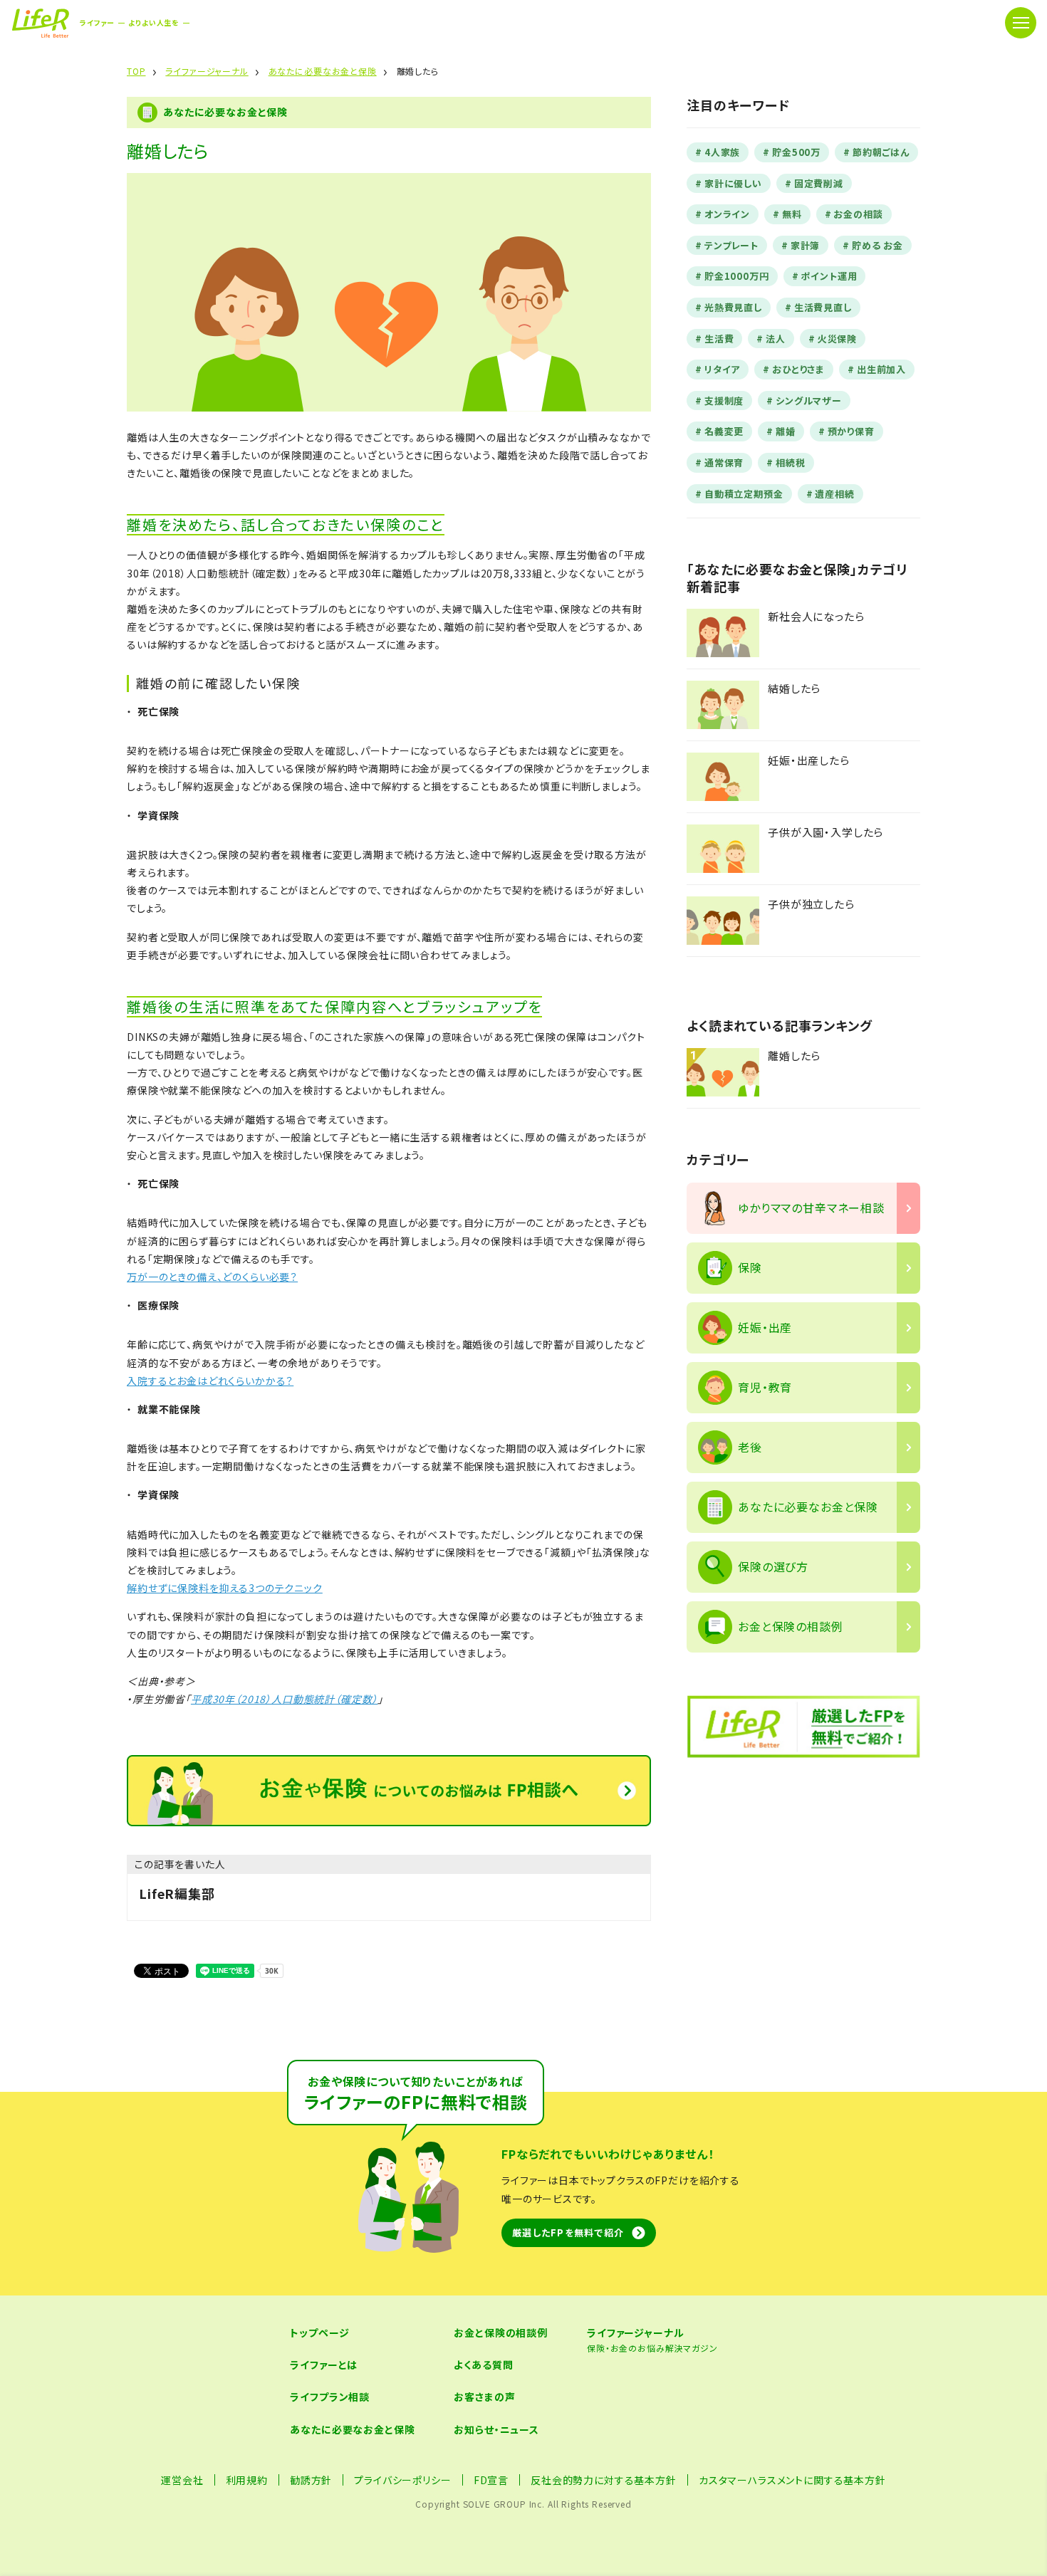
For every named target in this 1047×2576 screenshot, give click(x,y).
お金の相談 (858, 214)
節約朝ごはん (881, 152)
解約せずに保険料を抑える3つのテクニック (225, 1588)
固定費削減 (819, 183)
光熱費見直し (733, 307)
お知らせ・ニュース (496, 2429)
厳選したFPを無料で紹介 (568, 2232)
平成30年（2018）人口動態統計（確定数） (284, 1699)
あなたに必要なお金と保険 (352, 2429)
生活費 (719, 339)
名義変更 (724, 431)
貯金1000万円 (737, 276)
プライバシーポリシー (402, 2480)
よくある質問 (483, 2365)
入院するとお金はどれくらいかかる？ (210, 1381)
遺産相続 (834, 494)
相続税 (791, 462)
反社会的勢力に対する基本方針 (604, 2480)
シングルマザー (809, 400)
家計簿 (806, 245)
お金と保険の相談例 (501, 2332)
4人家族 (722, 152)
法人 (776, 339)
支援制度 (724, 400)
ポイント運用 (829, 276)
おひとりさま (798, 369)
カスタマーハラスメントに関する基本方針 (792, 2480)
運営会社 (182, 2480)
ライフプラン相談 (330, 2397)
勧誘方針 (311, 2480)
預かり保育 (851, 431)
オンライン (727, 214)
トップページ (319, 2332)
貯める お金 (877, 245)
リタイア (722, 369)
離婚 (786, 431)
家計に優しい (733, 183)
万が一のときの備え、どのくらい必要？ (212, 1277)
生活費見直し (823, 307)
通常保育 (724, 462)
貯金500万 (796, 152)
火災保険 (837, 339)
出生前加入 (881, 369)
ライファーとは (324, 2365)
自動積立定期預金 (744, 494)
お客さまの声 (484, 2397)
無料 (792, 214)
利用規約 (247, 2480)
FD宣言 (491, 2480)
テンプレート (731, 245)
